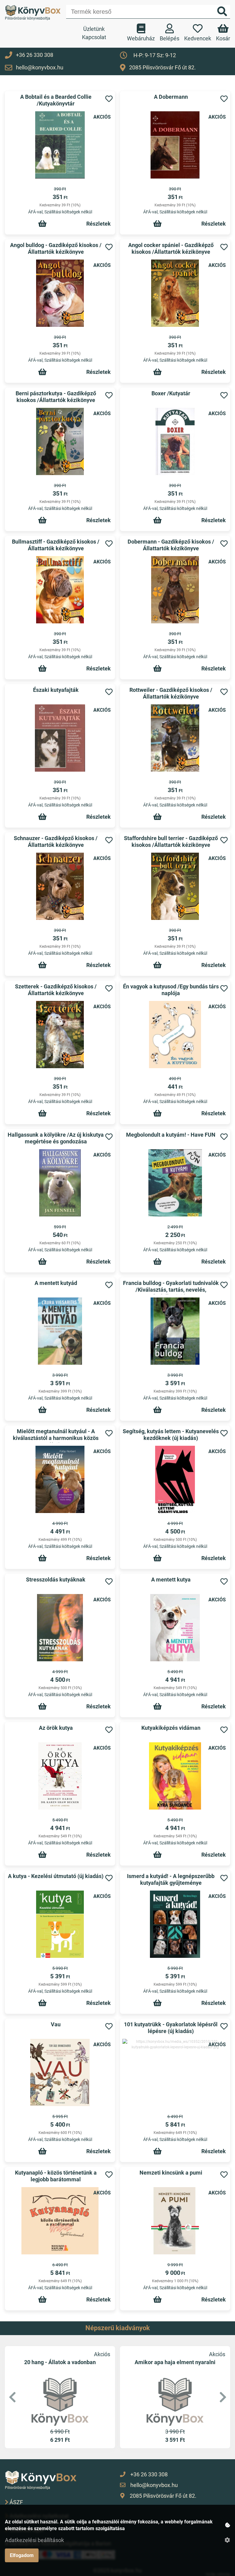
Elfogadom (22, 2555)
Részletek (99, 224)
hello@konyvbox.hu (40, 67)
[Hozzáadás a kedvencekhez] (109, 99)
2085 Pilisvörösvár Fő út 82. (162, 67)
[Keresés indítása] (222, 12)
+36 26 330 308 (35, 55)
